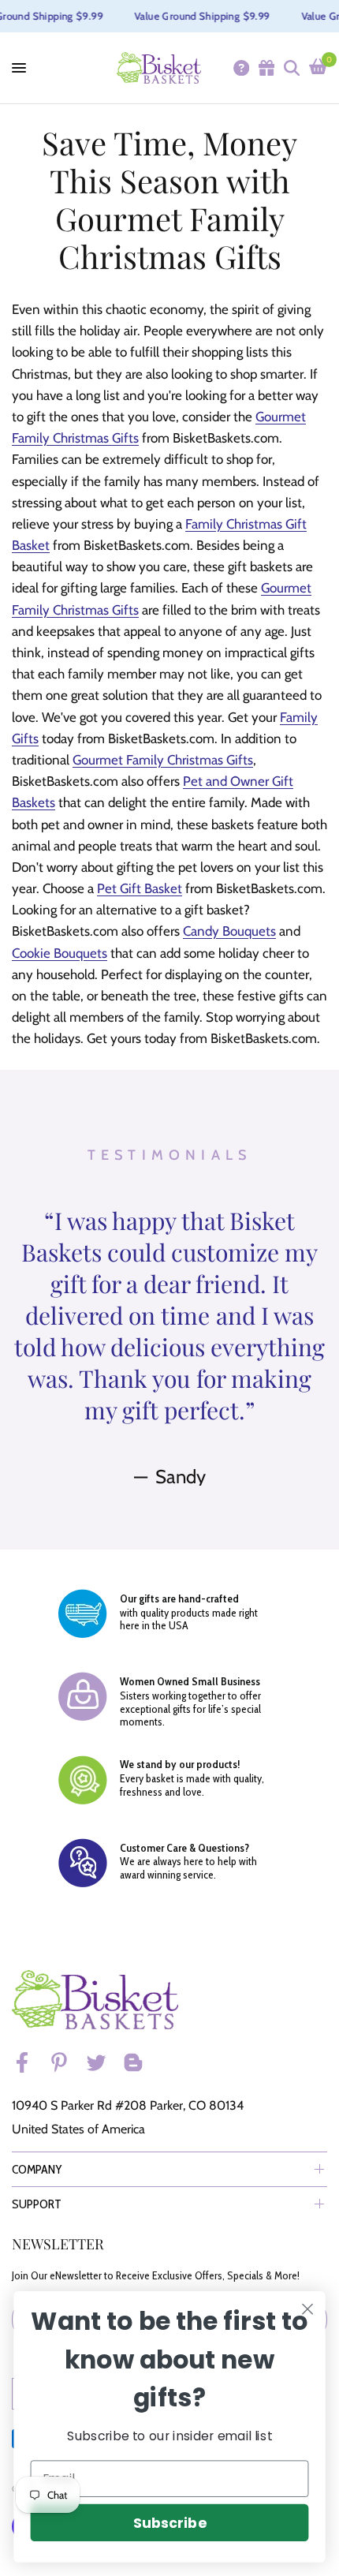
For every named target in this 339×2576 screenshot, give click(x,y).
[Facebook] (29, 2062)
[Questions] (240, 68)
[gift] (266, 68)
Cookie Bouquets (60, 953)
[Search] (291, 68)
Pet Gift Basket (140, 888)
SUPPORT (37, 2204)
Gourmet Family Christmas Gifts (163, 760)
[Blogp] (140, 2062)
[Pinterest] (66, 2062)
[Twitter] (103, 2062)
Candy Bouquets (229, 931)
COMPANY (37, 2169)
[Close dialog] (308, 2310)
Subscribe (169, 2523)
